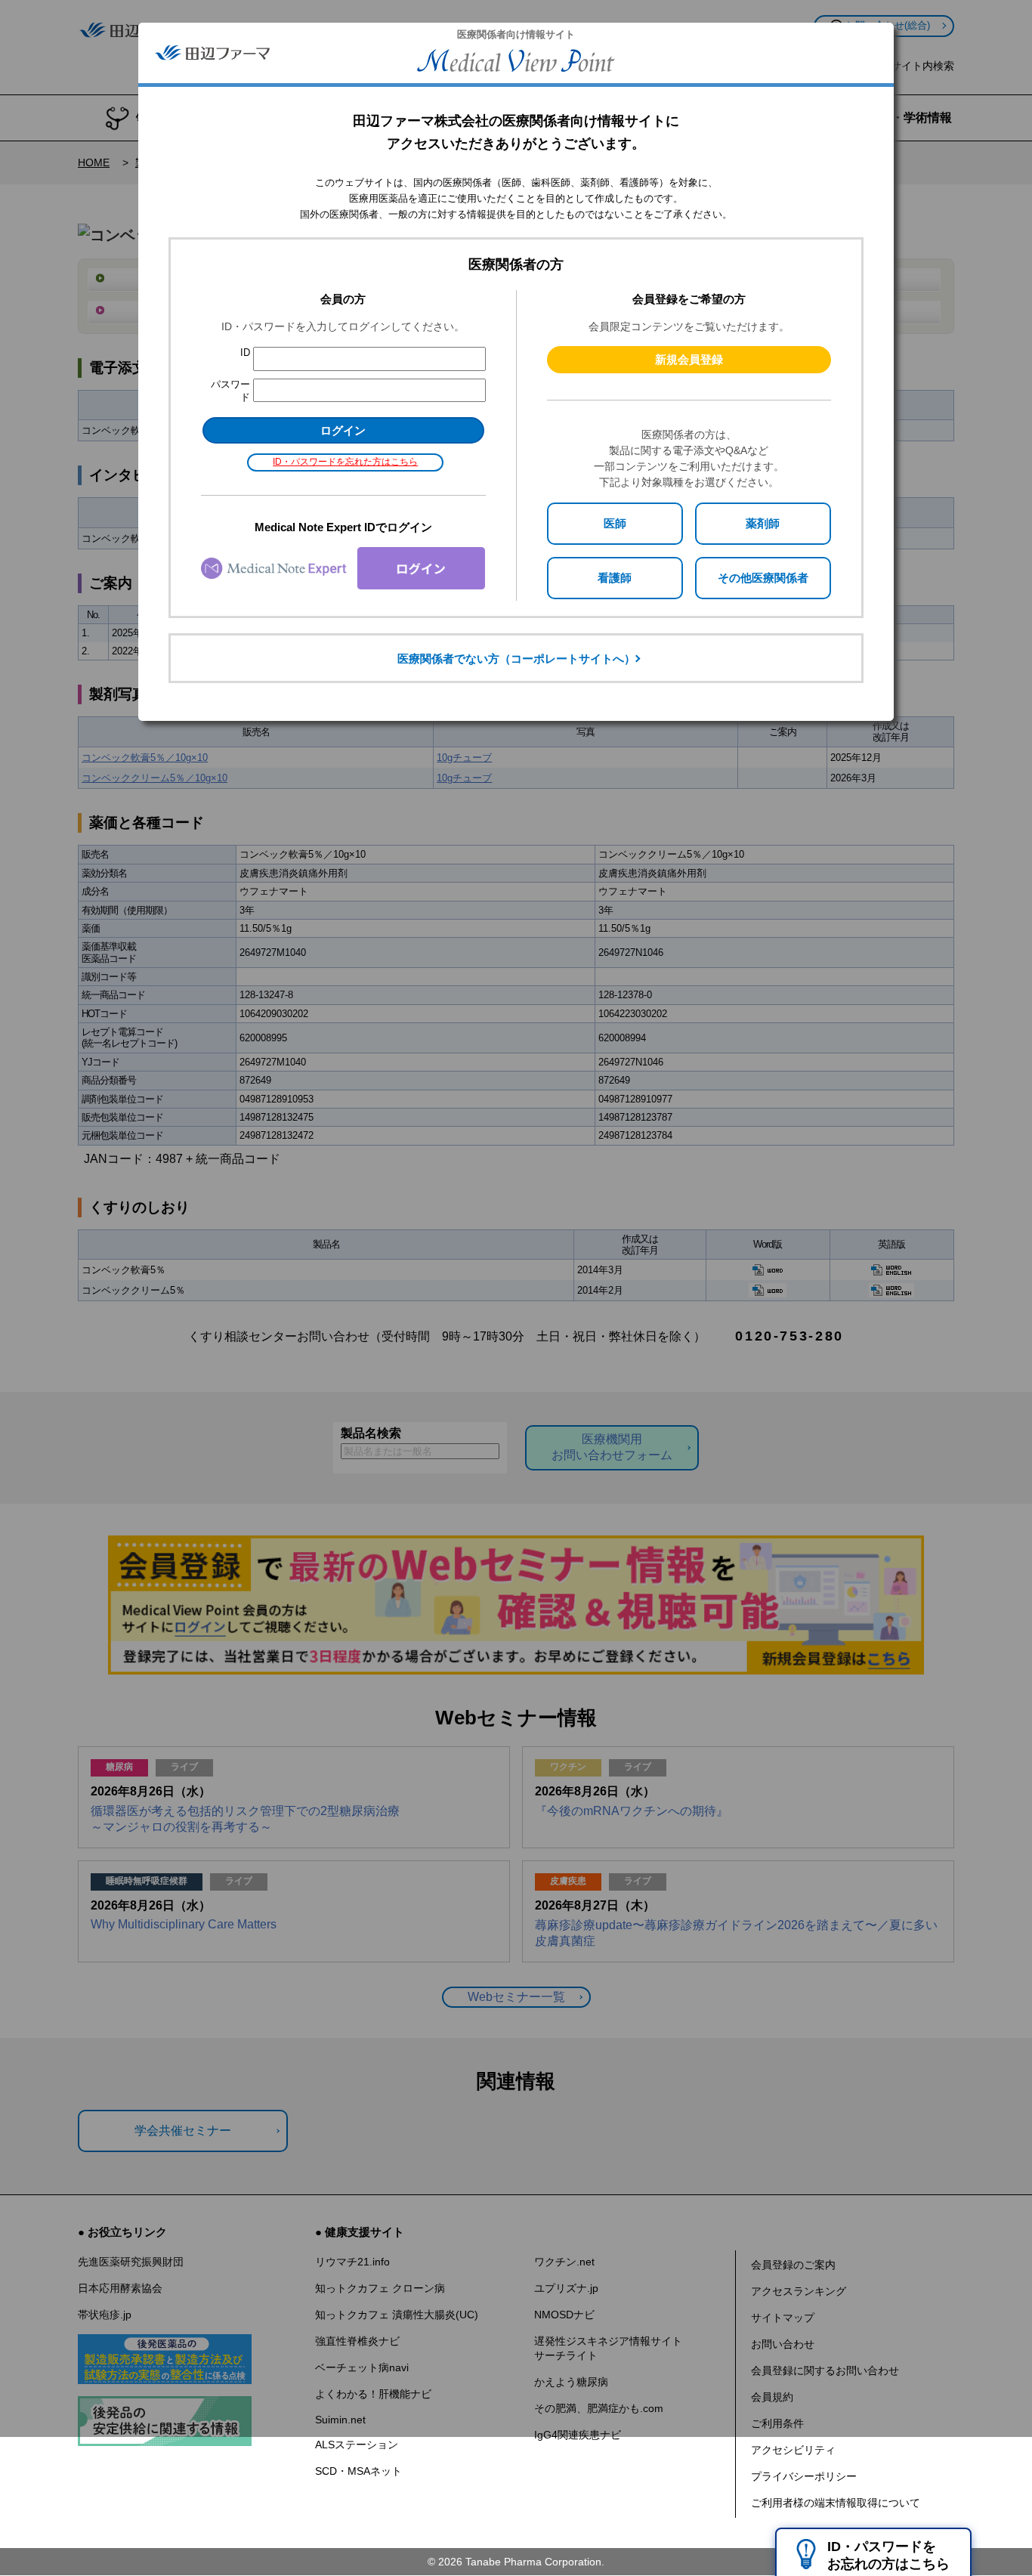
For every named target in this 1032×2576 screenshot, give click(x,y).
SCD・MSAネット (358, 2471)
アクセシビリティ (793, 2450)
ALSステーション (357, 2445)
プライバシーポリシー (804, 2476)
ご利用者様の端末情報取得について (836, 2503)
